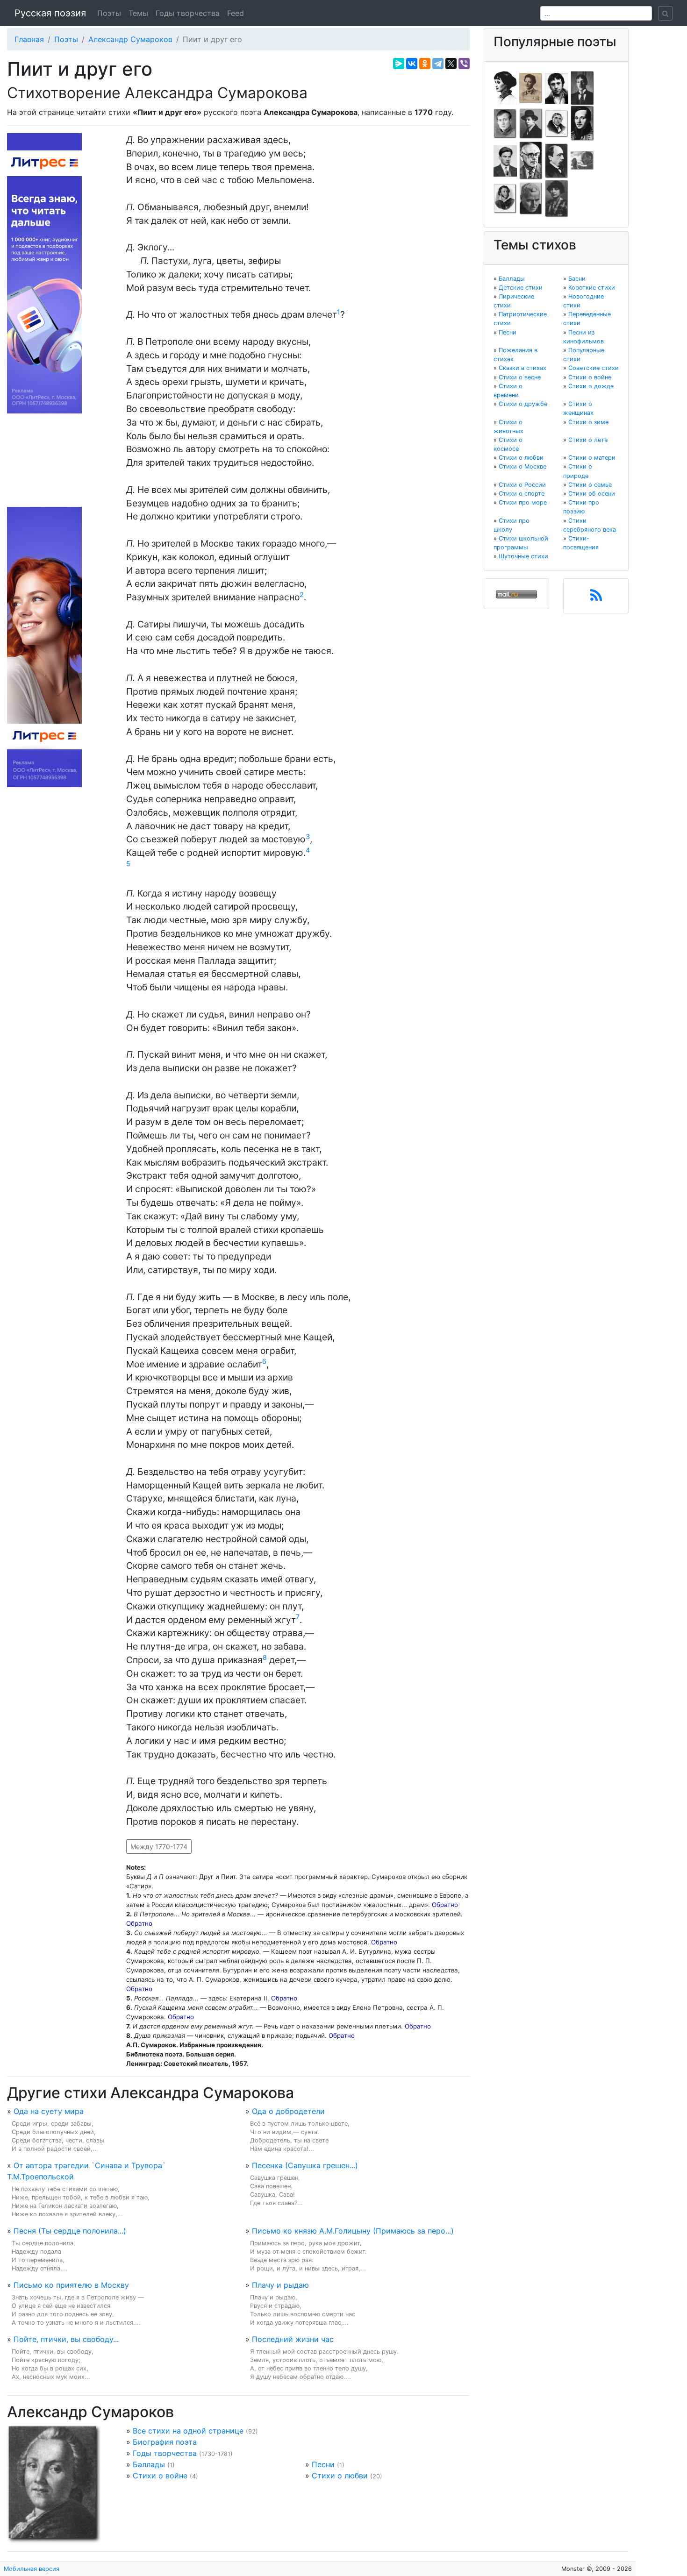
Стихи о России (522, 485)
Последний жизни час (293, 2339)
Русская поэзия (50, 13)
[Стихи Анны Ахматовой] (505, 87)
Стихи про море (523, 502)
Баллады (149, 2464)
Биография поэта (165, 2442)
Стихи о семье (590, 485)
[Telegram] (438, 64)
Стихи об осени (592, 494)
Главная (29, 39)
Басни (577, 279)
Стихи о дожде (591, 386)
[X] (451, 64)
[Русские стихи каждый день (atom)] (596, 598)
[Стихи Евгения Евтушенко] (505, 123)
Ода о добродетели (288, 2111)
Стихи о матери (592, 458)
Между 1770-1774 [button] (159, 1847)
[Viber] (464, 64)
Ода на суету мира (49, 2111)
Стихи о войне (160, 2476)
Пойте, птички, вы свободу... (66, 2339)
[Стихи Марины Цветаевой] (557, 198)
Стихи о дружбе (523, 404)
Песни (323, 2464)
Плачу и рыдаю (280, 2285)
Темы (138, 13)
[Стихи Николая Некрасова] (557, 160)
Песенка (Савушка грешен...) (305, 2165)
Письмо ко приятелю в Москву (71, 2285)
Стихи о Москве (522, 466)
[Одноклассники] (425, 64)
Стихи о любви (340, 2476)
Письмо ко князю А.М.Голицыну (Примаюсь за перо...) (353, 2231)
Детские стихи (521, 288)
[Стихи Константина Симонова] (531, 198)
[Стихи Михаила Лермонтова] (582, 123)
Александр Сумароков (130, 39)
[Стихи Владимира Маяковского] (505, 160)
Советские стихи (594, 368)
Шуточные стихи (523, 556)
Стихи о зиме (588, 422)
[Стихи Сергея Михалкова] (531, 160)
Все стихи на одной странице (188, 2431)
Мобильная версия (32, 2569)
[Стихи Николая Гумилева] (582, 87)
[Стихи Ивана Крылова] (557, 123)
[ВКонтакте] (412, 64)
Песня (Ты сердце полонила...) (70, 2231)
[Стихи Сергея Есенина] (531, 123)
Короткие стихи (592, 288)
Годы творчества (188, 13)
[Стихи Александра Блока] (531, 87)
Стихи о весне (520, 377)
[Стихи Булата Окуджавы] (582, 160)
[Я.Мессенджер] (399, 64)
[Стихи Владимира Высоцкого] (557, 87)
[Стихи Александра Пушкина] (505, 198)
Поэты (109, 13)
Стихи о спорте (522, 494)
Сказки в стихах (522, 368)
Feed (236, 13)
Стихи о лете (588, 440)
